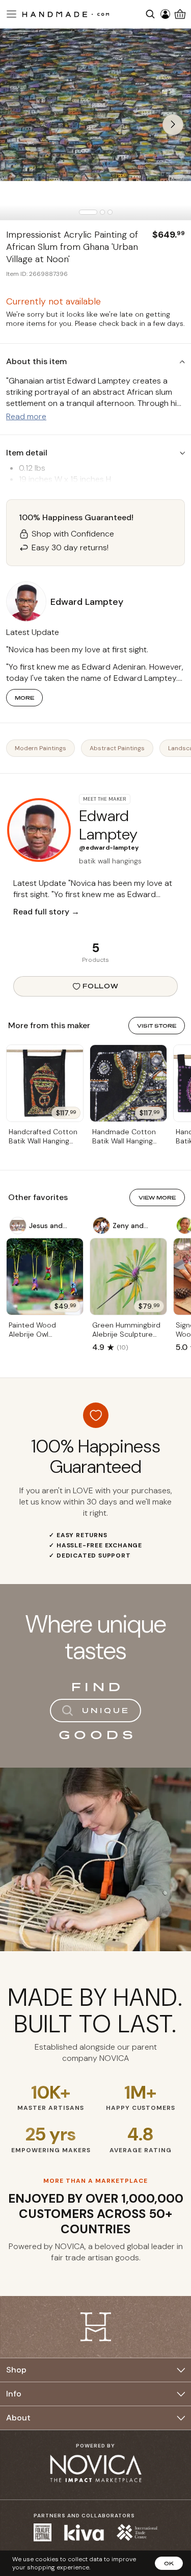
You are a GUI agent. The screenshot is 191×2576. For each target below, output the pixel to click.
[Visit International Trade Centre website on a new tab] (137, 2532)
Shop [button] (16, 2370)
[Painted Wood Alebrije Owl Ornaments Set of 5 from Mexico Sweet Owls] (45, 1277)
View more (157, 1197)
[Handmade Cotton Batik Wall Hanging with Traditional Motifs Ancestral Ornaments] (128, 1083)
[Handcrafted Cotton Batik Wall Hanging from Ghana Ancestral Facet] (45, 1083)
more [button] (24, 698)
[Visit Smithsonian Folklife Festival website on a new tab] (43, 2532)
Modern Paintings (40, 748)
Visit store (157, 1026)
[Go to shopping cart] (180, 14)
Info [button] (14, 2394)
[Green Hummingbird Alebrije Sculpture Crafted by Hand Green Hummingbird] (128, 1277)
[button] (10, 14)
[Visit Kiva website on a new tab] (84, 2533)
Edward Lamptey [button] (87, 602)
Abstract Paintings (117, 748)
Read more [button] (26, 416)
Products (95, 960)
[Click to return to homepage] (66, 14)
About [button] (18, 2418)
